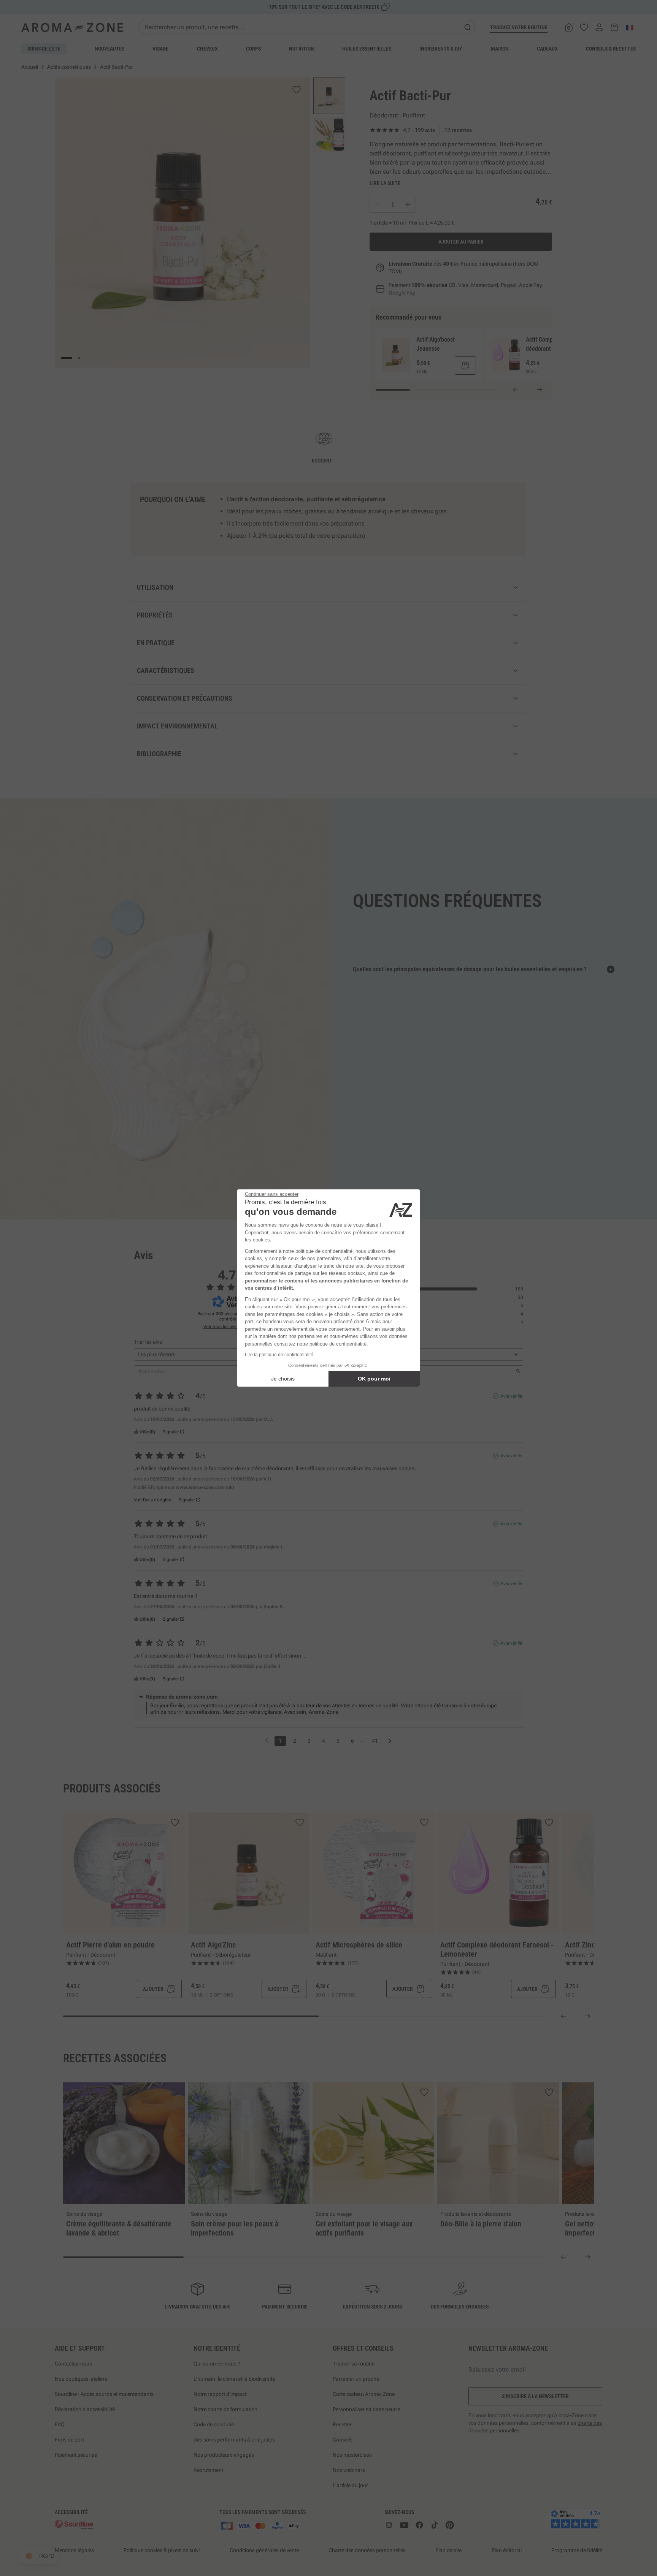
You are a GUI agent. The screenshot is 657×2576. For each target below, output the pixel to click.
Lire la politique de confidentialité (279, 1355)
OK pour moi (374, 1379)
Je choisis (283, 1379)
